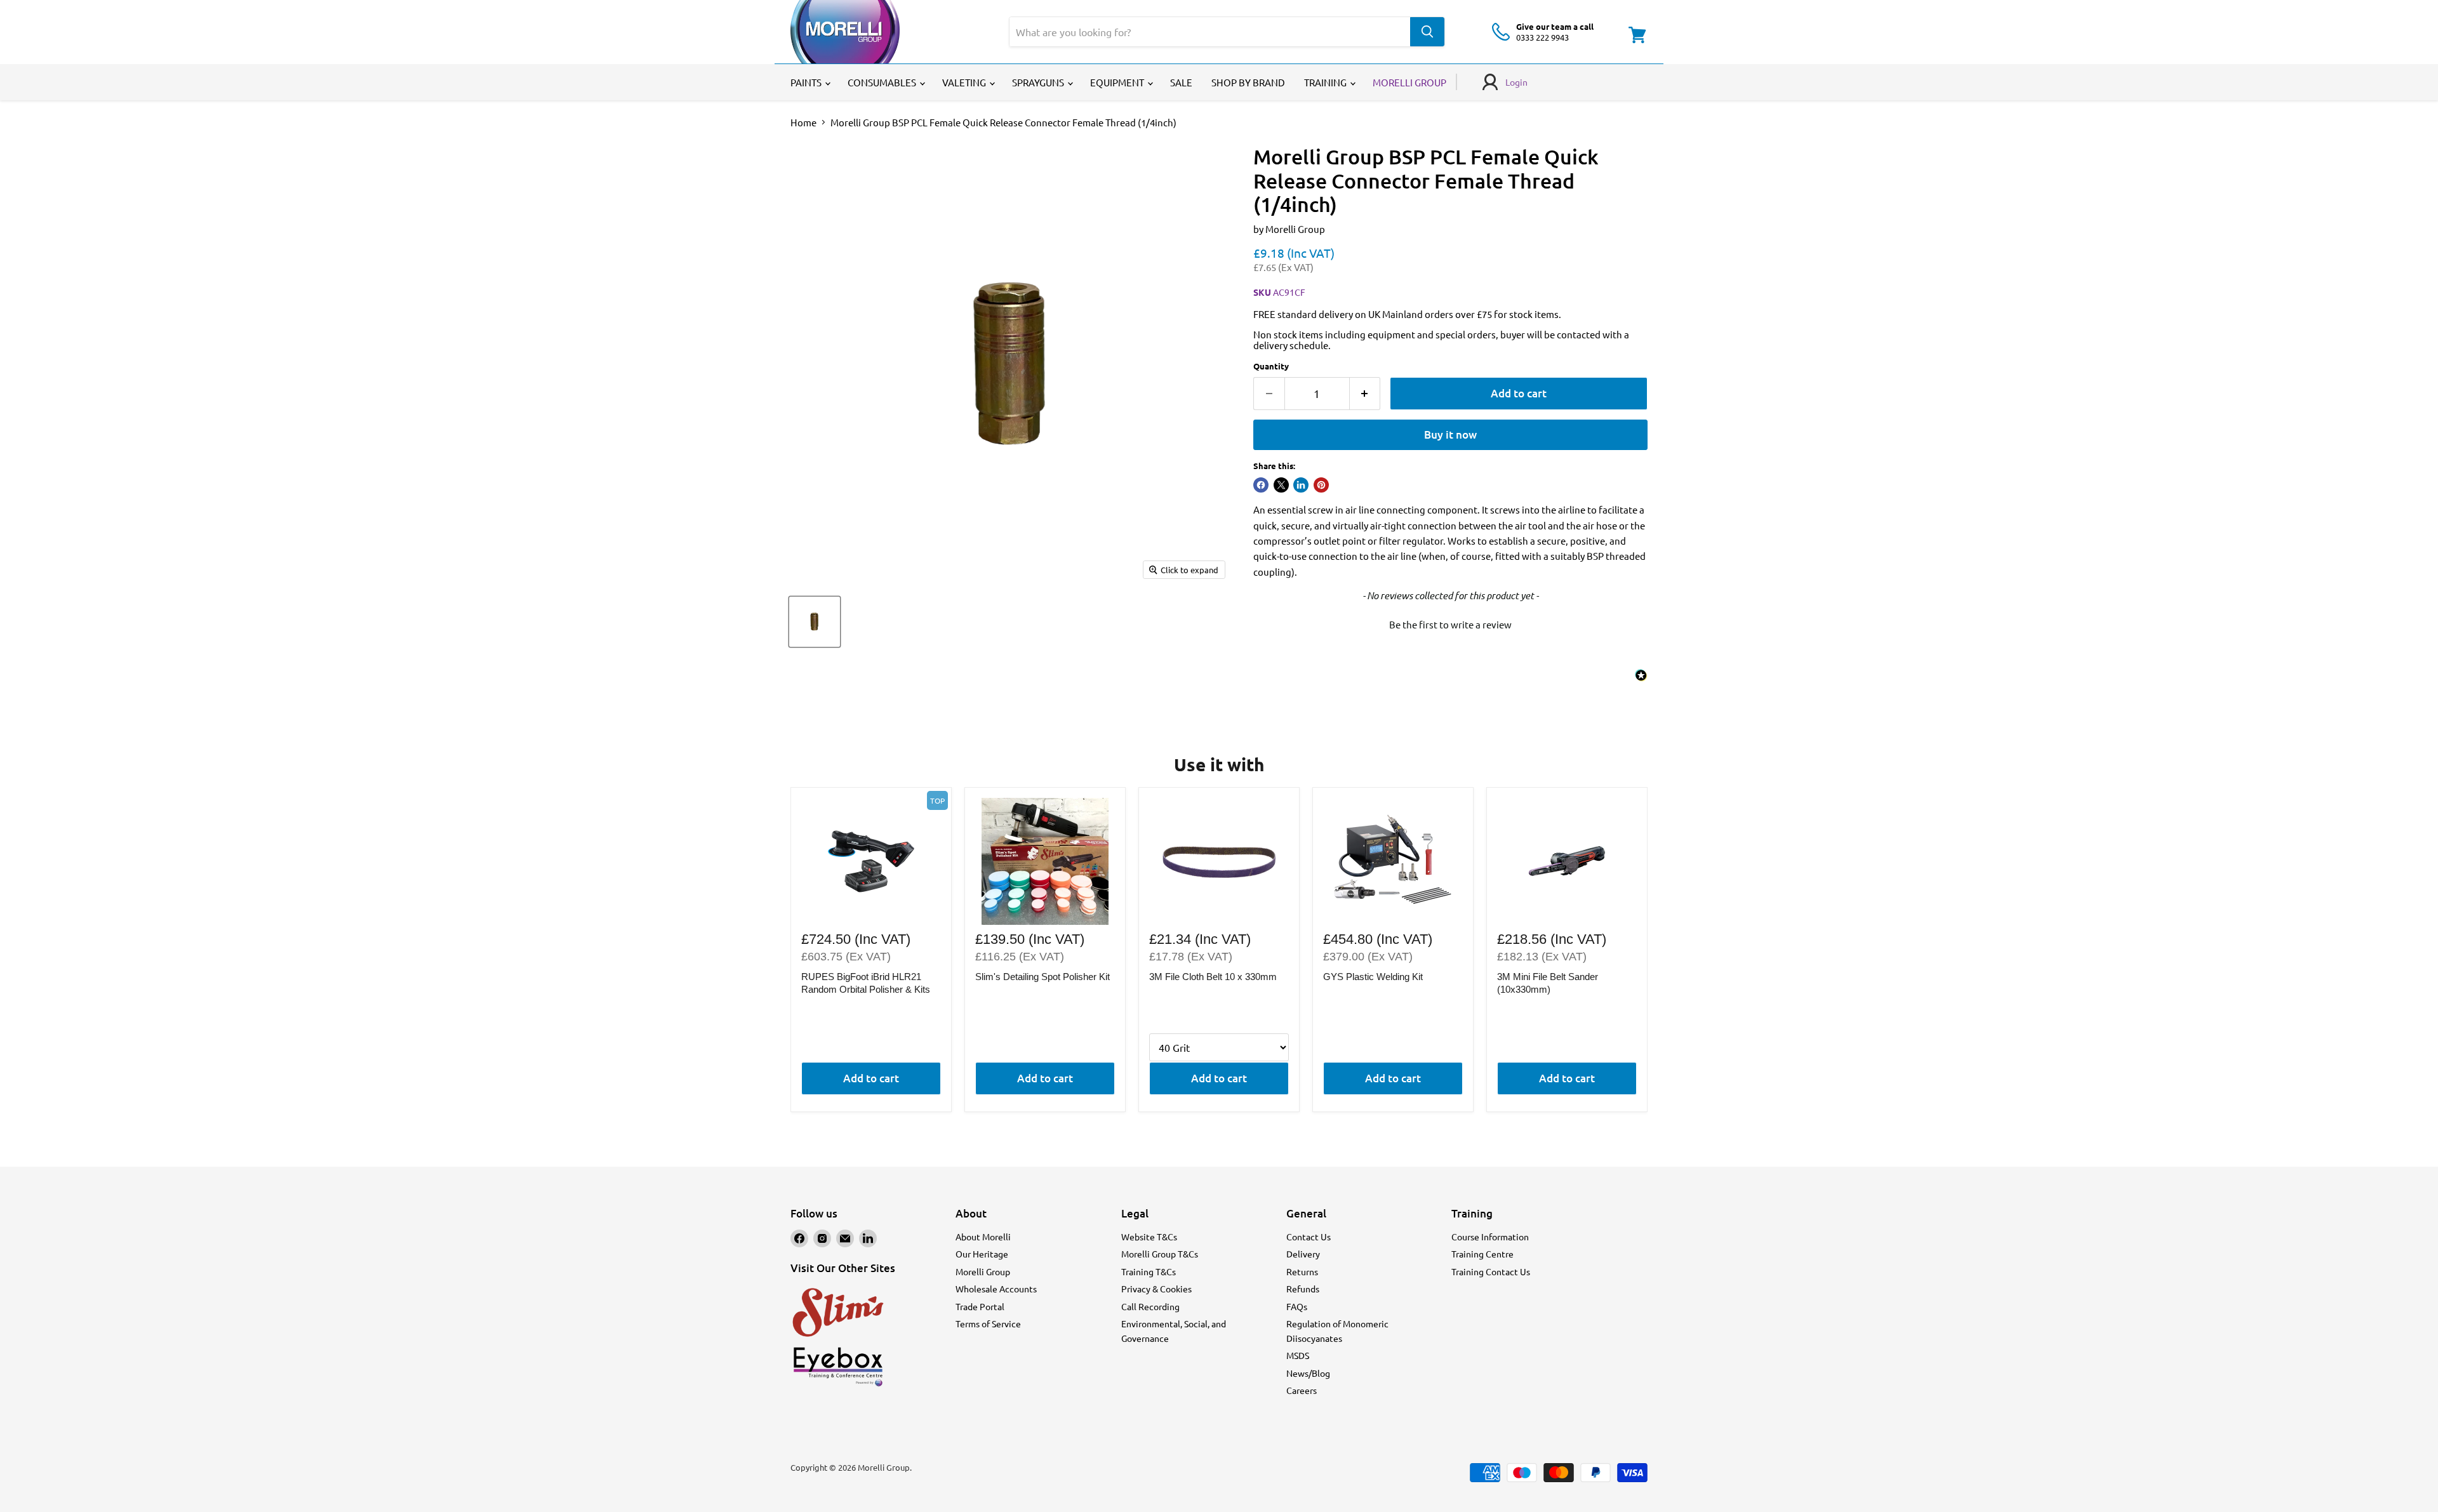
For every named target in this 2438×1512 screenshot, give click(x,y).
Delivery (1303, 1254)
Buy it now (1450, 434)
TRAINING (1326, 82)
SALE (1181, 82)
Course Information (1490, 1237)
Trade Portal (980, 1306)
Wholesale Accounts (996, 1289)
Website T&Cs (1149, 1237)
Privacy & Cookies (1156, 1289)
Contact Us (1309, 1237)
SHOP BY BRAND (1248, 82)
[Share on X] (1281, 485)
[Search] (1427, 32)
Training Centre (1482, 1254)
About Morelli (983, 1237)
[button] (1450, 623)
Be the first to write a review (1450, 624)
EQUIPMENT (1118, 82)
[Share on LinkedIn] (1301, 485)
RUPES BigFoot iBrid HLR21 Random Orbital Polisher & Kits (866, 983)
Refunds (1303, 1289)
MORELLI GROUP (1409, 82)
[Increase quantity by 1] (1365, 393)
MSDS (1298, 1355)
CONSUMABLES (883, 82)
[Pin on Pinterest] (1321, 485)
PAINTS (807, 82)
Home (803, 122)
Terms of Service (988, 1323)
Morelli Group (1295, 229)
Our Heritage (982, 1254)
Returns (1302, 1271)
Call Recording (1150, 1306)
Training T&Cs (1149, 1271)
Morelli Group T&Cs (1160, 1254)
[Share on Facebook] (1261, 485)
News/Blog (1308, 1373)
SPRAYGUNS (1039, 82)
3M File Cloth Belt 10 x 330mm (1213, 977)
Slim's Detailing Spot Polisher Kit (1042, 977)
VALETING (965, 82)
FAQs (1297, 1306)
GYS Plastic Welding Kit (1373, 977)
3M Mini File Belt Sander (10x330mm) (1548, 983)
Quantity (1271, 366)
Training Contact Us (1491, 1271)
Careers (1302, 1390)
